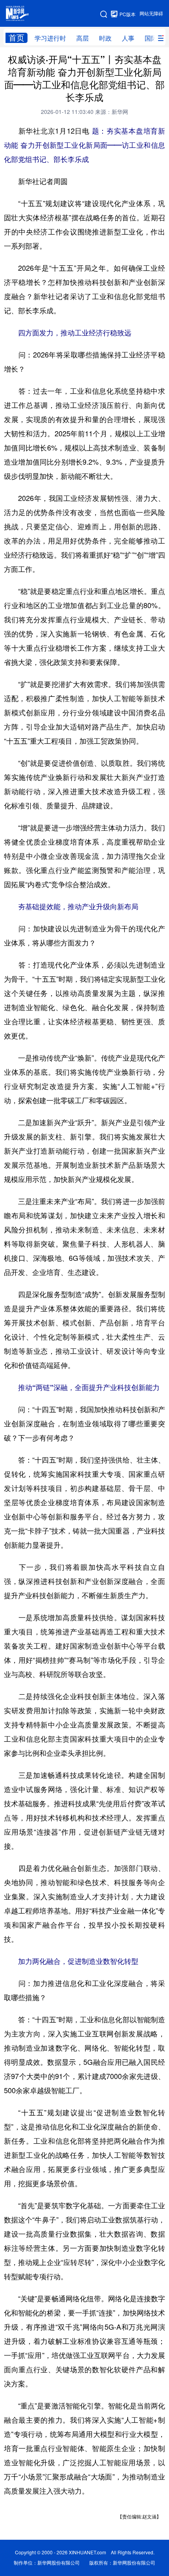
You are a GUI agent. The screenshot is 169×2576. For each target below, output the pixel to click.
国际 (151, 38)
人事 (128, 38)
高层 (83, 38)
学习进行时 (50, 38)
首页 (17, 38)
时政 (105, 38)
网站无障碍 (151, 14)
